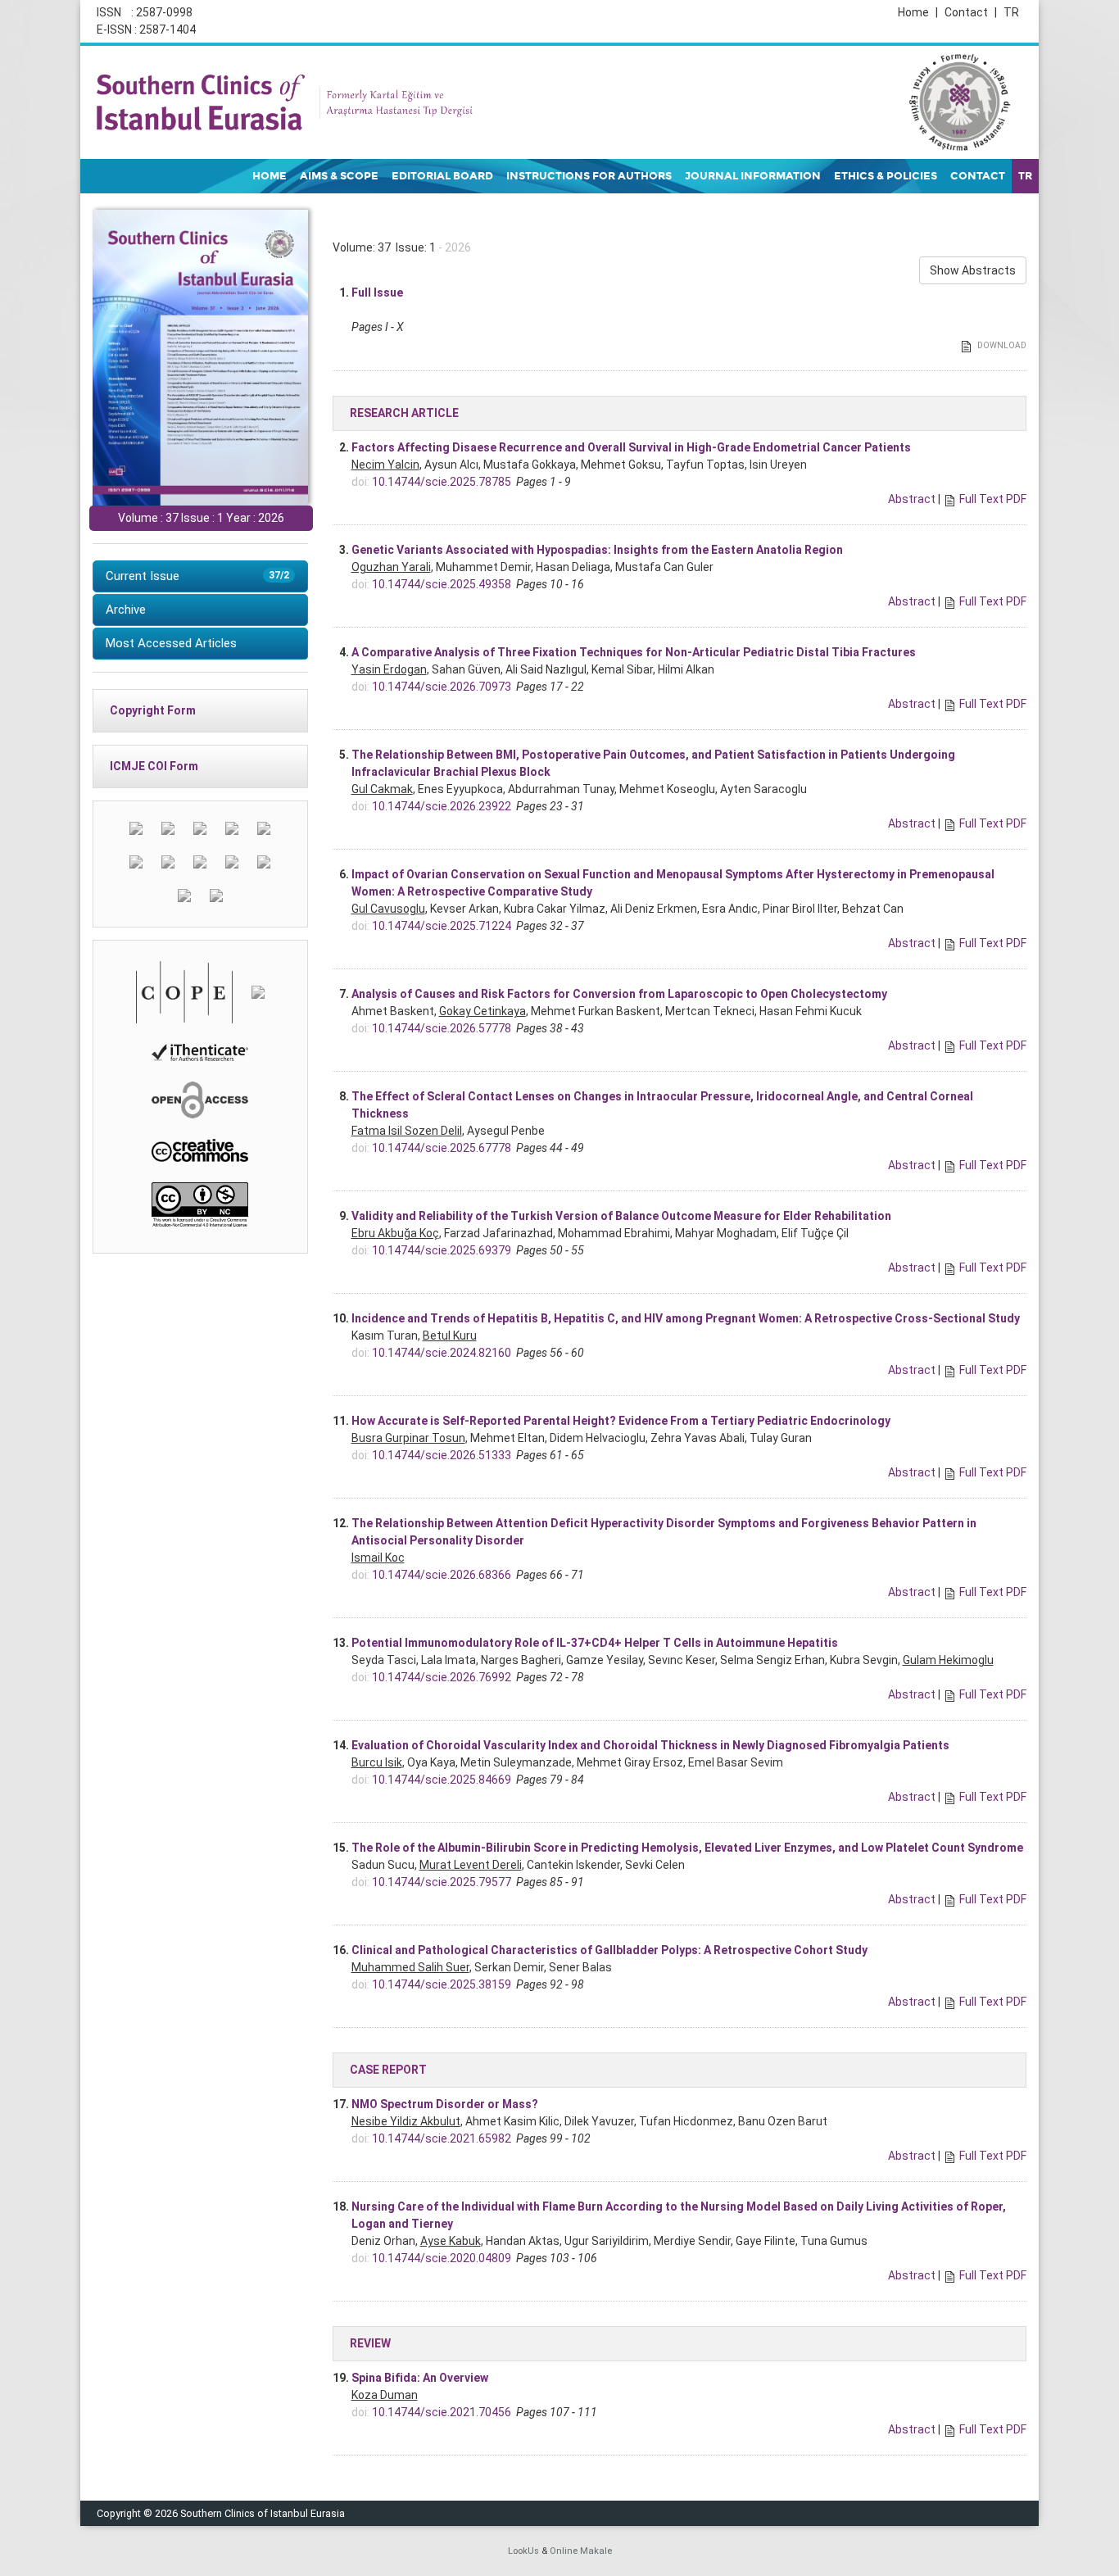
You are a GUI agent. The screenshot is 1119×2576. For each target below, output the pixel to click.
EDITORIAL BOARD (442, 176)
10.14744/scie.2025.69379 (442, 1250)
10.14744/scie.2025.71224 (442, 926)
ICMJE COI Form (154, 766)
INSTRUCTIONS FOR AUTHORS (589, 176)
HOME (270, 176)
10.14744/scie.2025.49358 (442, 584)
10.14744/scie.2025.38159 (442, 1984)
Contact (971, 12)
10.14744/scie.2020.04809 (442, 2258)
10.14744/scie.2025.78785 (442, 482)
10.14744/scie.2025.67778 (442, 1148)
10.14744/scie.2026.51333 (442, 1455)
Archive (126, 610)
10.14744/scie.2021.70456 (442, 2412)
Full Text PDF (993, 499)
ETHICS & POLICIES (886, 176)
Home (918, 12)
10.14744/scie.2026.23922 (442, 806)
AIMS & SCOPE (339, 176)
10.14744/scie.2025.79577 (442, 1882)
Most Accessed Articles (171, 643)
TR (1011, 12)
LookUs (523, 2551)
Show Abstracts (973, 270)
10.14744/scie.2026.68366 (442, 1575)
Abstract (912, 499)
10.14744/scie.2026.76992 (442, 1677)
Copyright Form (153, 710)
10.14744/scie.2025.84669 (442, 1780)
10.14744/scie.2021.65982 (442, 2138)
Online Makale (581, 2551)
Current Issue (197, 576)
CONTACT (978, 176)
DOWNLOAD (1001, 345)
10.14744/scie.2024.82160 (442, 1353)
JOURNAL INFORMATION (753, 176)
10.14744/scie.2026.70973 (442, 687)
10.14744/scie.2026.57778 (442, 1028)
